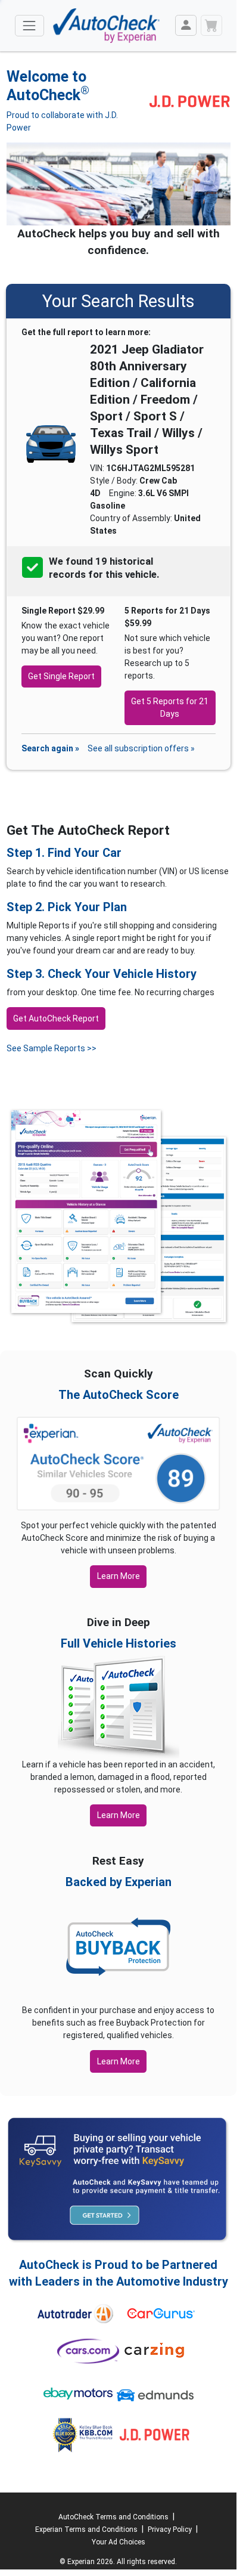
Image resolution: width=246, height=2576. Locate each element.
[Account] (186, 25)
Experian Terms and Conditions (86, 2529)
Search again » (50, 748)
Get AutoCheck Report (56, 1018)
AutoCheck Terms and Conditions (113, 2517)
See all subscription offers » (141, 748)
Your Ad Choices (119, 2542)
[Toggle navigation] (29, 25)
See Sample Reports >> (52, 1048)
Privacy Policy (170, 2529)
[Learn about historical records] (160, 575)
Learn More (119, 1576)
